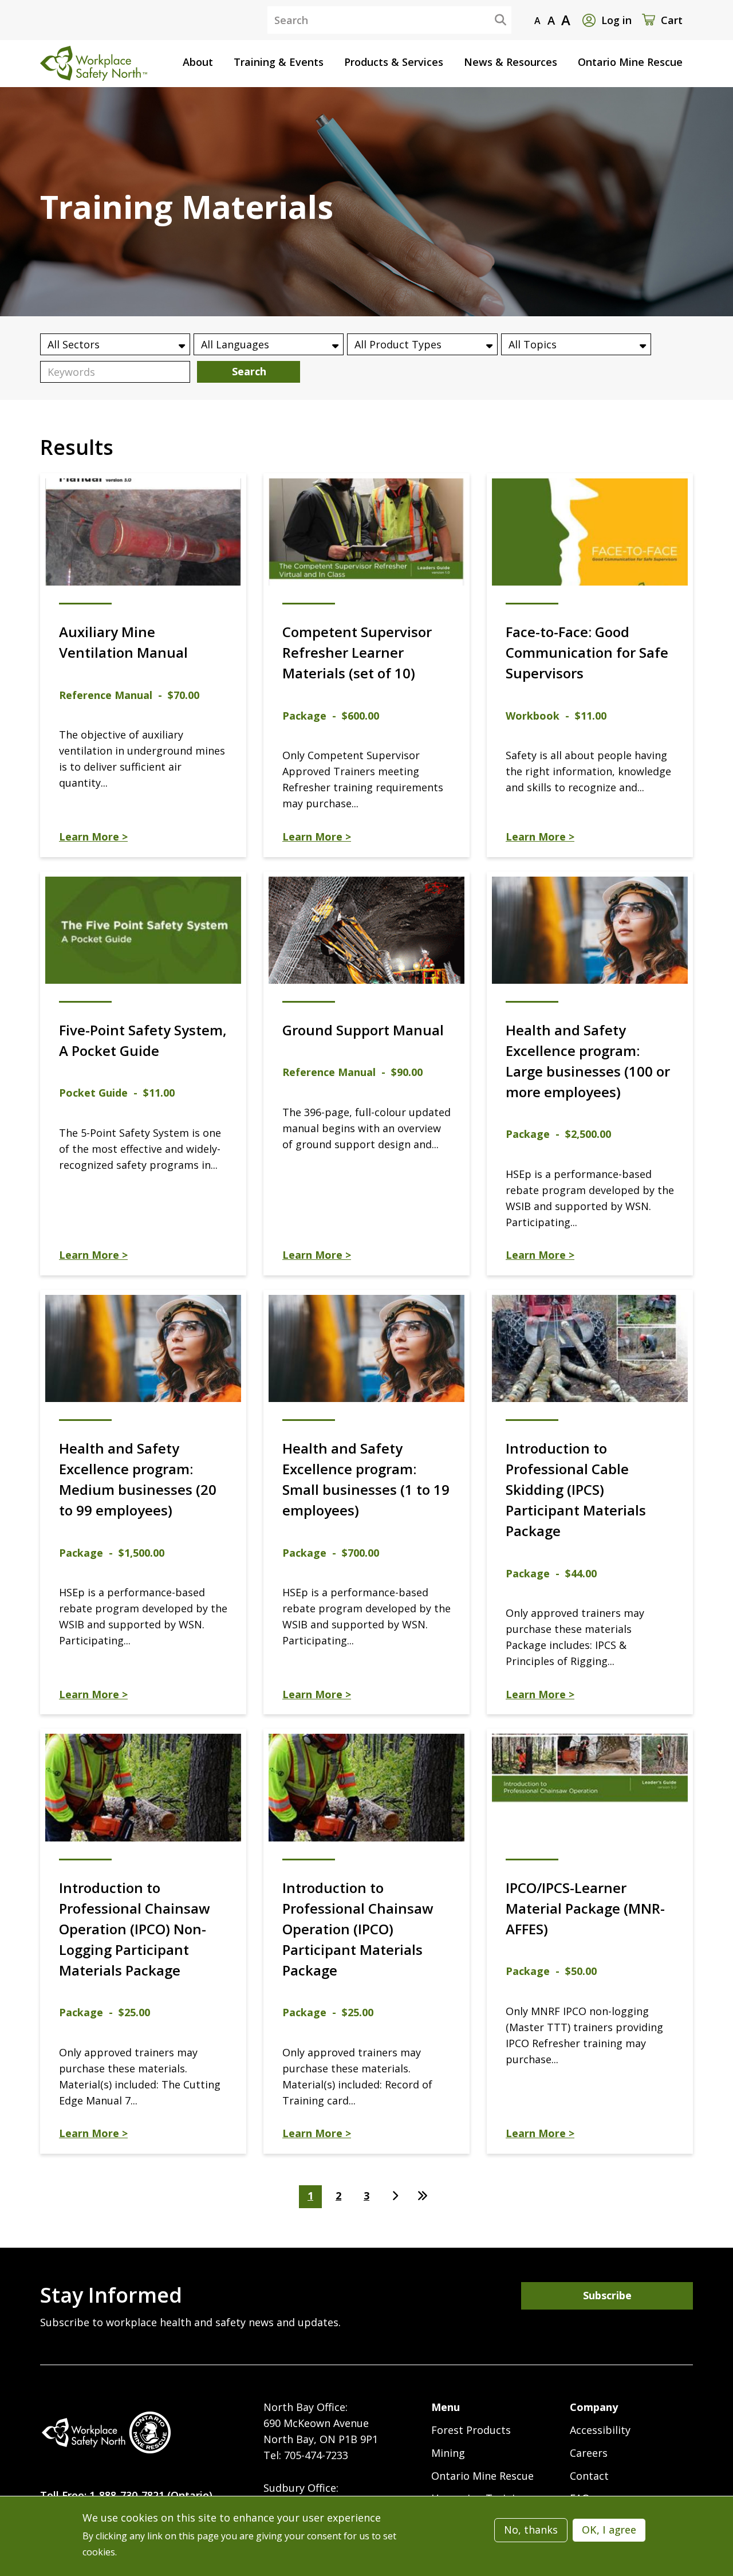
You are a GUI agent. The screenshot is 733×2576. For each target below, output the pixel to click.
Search (491, 19)
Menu (446, 2407)
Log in (616, 20)
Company (594, 2407)
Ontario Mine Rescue (482, 2476)
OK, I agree (609, 2530)
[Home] (106, 2432)
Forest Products (471, 2430)
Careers (589, 2453)
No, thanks (531, 2530)
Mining (448, 2453)
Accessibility (600, 2430)
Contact (589, 2476)
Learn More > (93, 837)
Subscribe (607, 2295)
